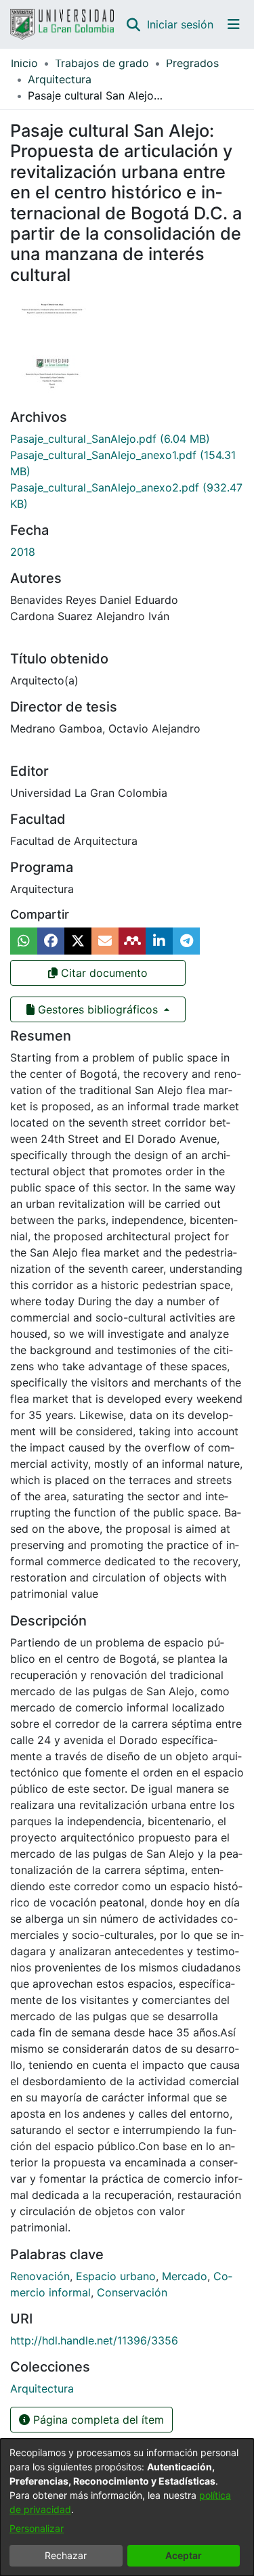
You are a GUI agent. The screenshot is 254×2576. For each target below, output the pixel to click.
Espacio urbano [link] (116, 2276)
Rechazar (66, 2555)
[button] (133, 24)
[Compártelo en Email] (105, 941)
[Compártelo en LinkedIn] (159, 941)
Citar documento (103, 973)
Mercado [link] (185, 2276)
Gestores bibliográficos (98, 1009)
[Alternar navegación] (234, 24)
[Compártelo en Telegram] (186, 941)
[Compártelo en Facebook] (51, 941)
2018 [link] (23, 552)
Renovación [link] (40, 2276)
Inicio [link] (24, 63)
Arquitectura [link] (60, 79)
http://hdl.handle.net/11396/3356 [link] (94, 2340)
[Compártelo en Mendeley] (132, 941)
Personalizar (37, 2528)
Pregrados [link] (192, 63)
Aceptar (184, 2555)
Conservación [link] (132, 2292)
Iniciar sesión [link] (181, 24)
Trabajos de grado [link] (102, 63)
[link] (110, 439)
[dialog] (127, 2507)
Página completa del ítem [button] (97, 2420)
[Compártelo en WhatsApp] (24, 941)
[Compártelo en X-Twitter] (78, 941)
